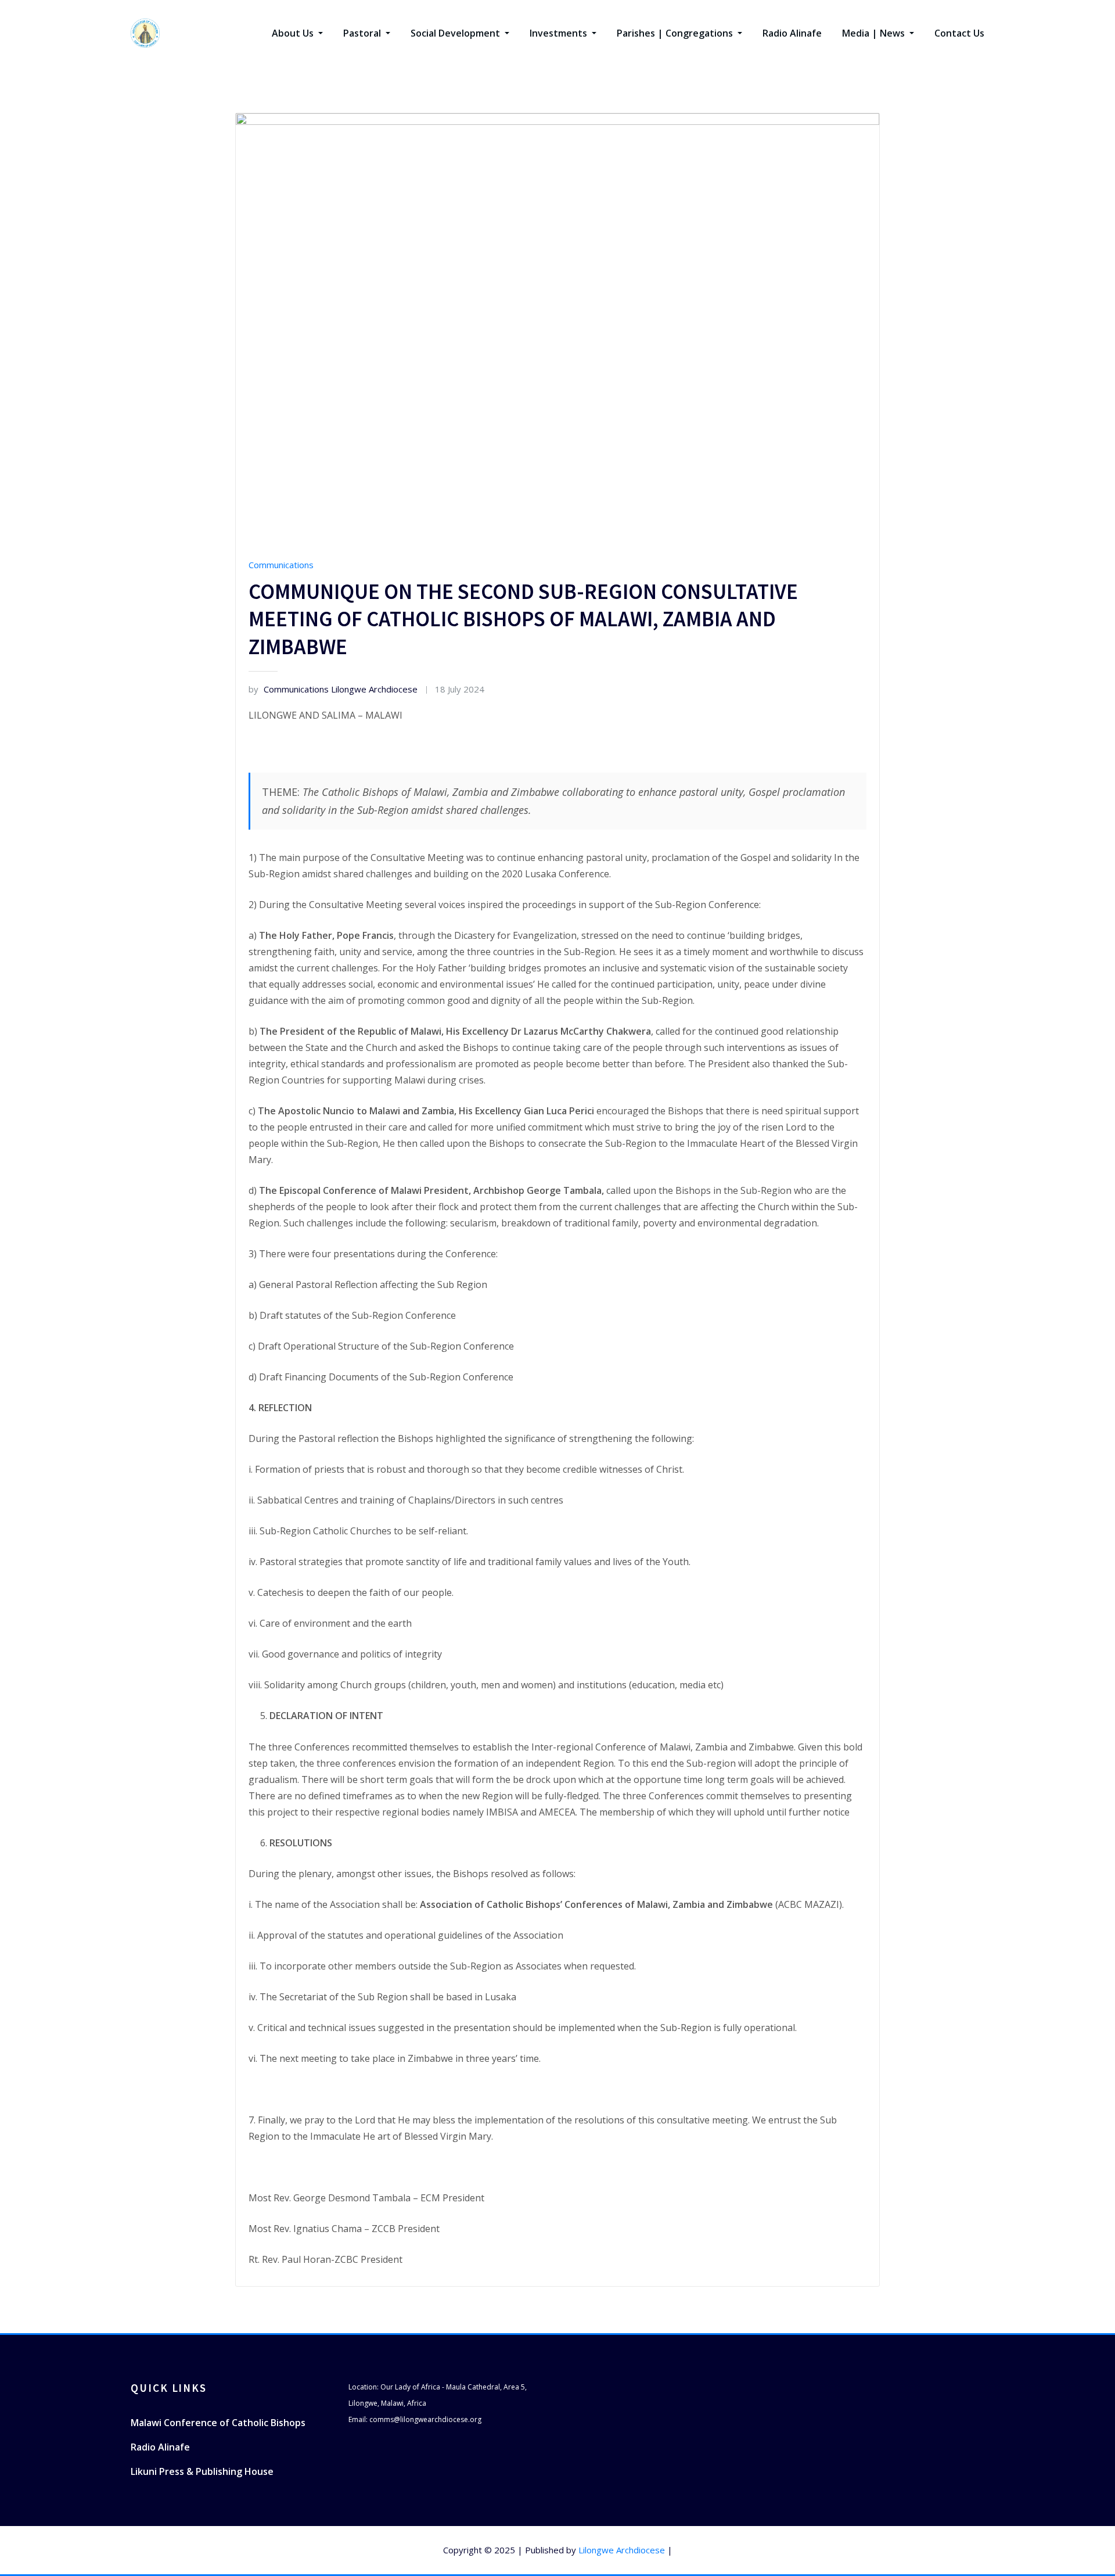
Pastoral (363, 33)
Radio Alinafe (792, 33)
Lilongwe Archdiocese (622, 2550)
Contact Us (959, 33)
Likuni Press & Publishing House (202, 2471)
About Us (294, 33)
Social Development (456, 33)
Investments (560, 33)
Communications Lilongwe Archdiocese (333, 689)
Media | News (875, 33)
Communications (281, 565)
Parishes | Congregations (676, 33)
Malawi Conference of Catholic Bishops (218, 2423)
